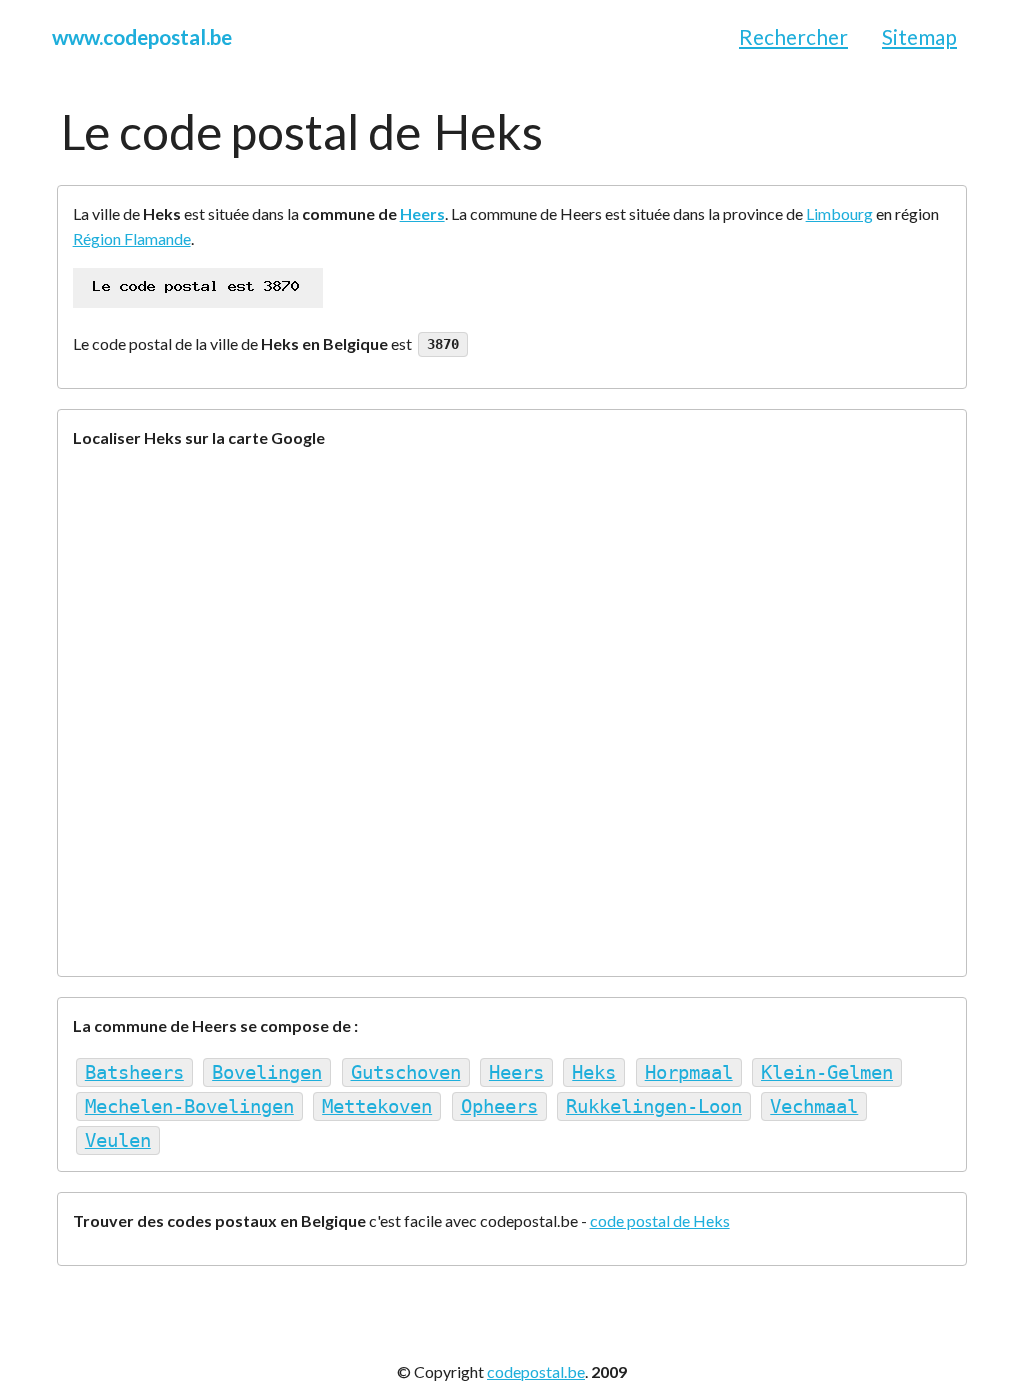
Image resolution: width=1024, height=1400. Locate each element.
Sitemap (919, 36)
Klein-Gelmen (827, 1072)
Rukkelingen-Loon (654, 1106)
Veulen (118, 1140)
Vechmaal (814, 1106)
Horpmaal (689, 1072)
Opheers (499, 1106)
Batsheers (134, 1072)
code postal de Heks (660, 1220)
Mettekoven (377, 1106)
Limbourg (839, 213)
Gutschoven (406, 1072)
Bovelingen (267, 1072)
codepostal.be (536, 1371)
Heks (594, 1072)
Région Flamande (132, 238)
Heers (422, 213)
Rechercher (793, 36)
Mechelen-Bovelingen (189, 1106)
